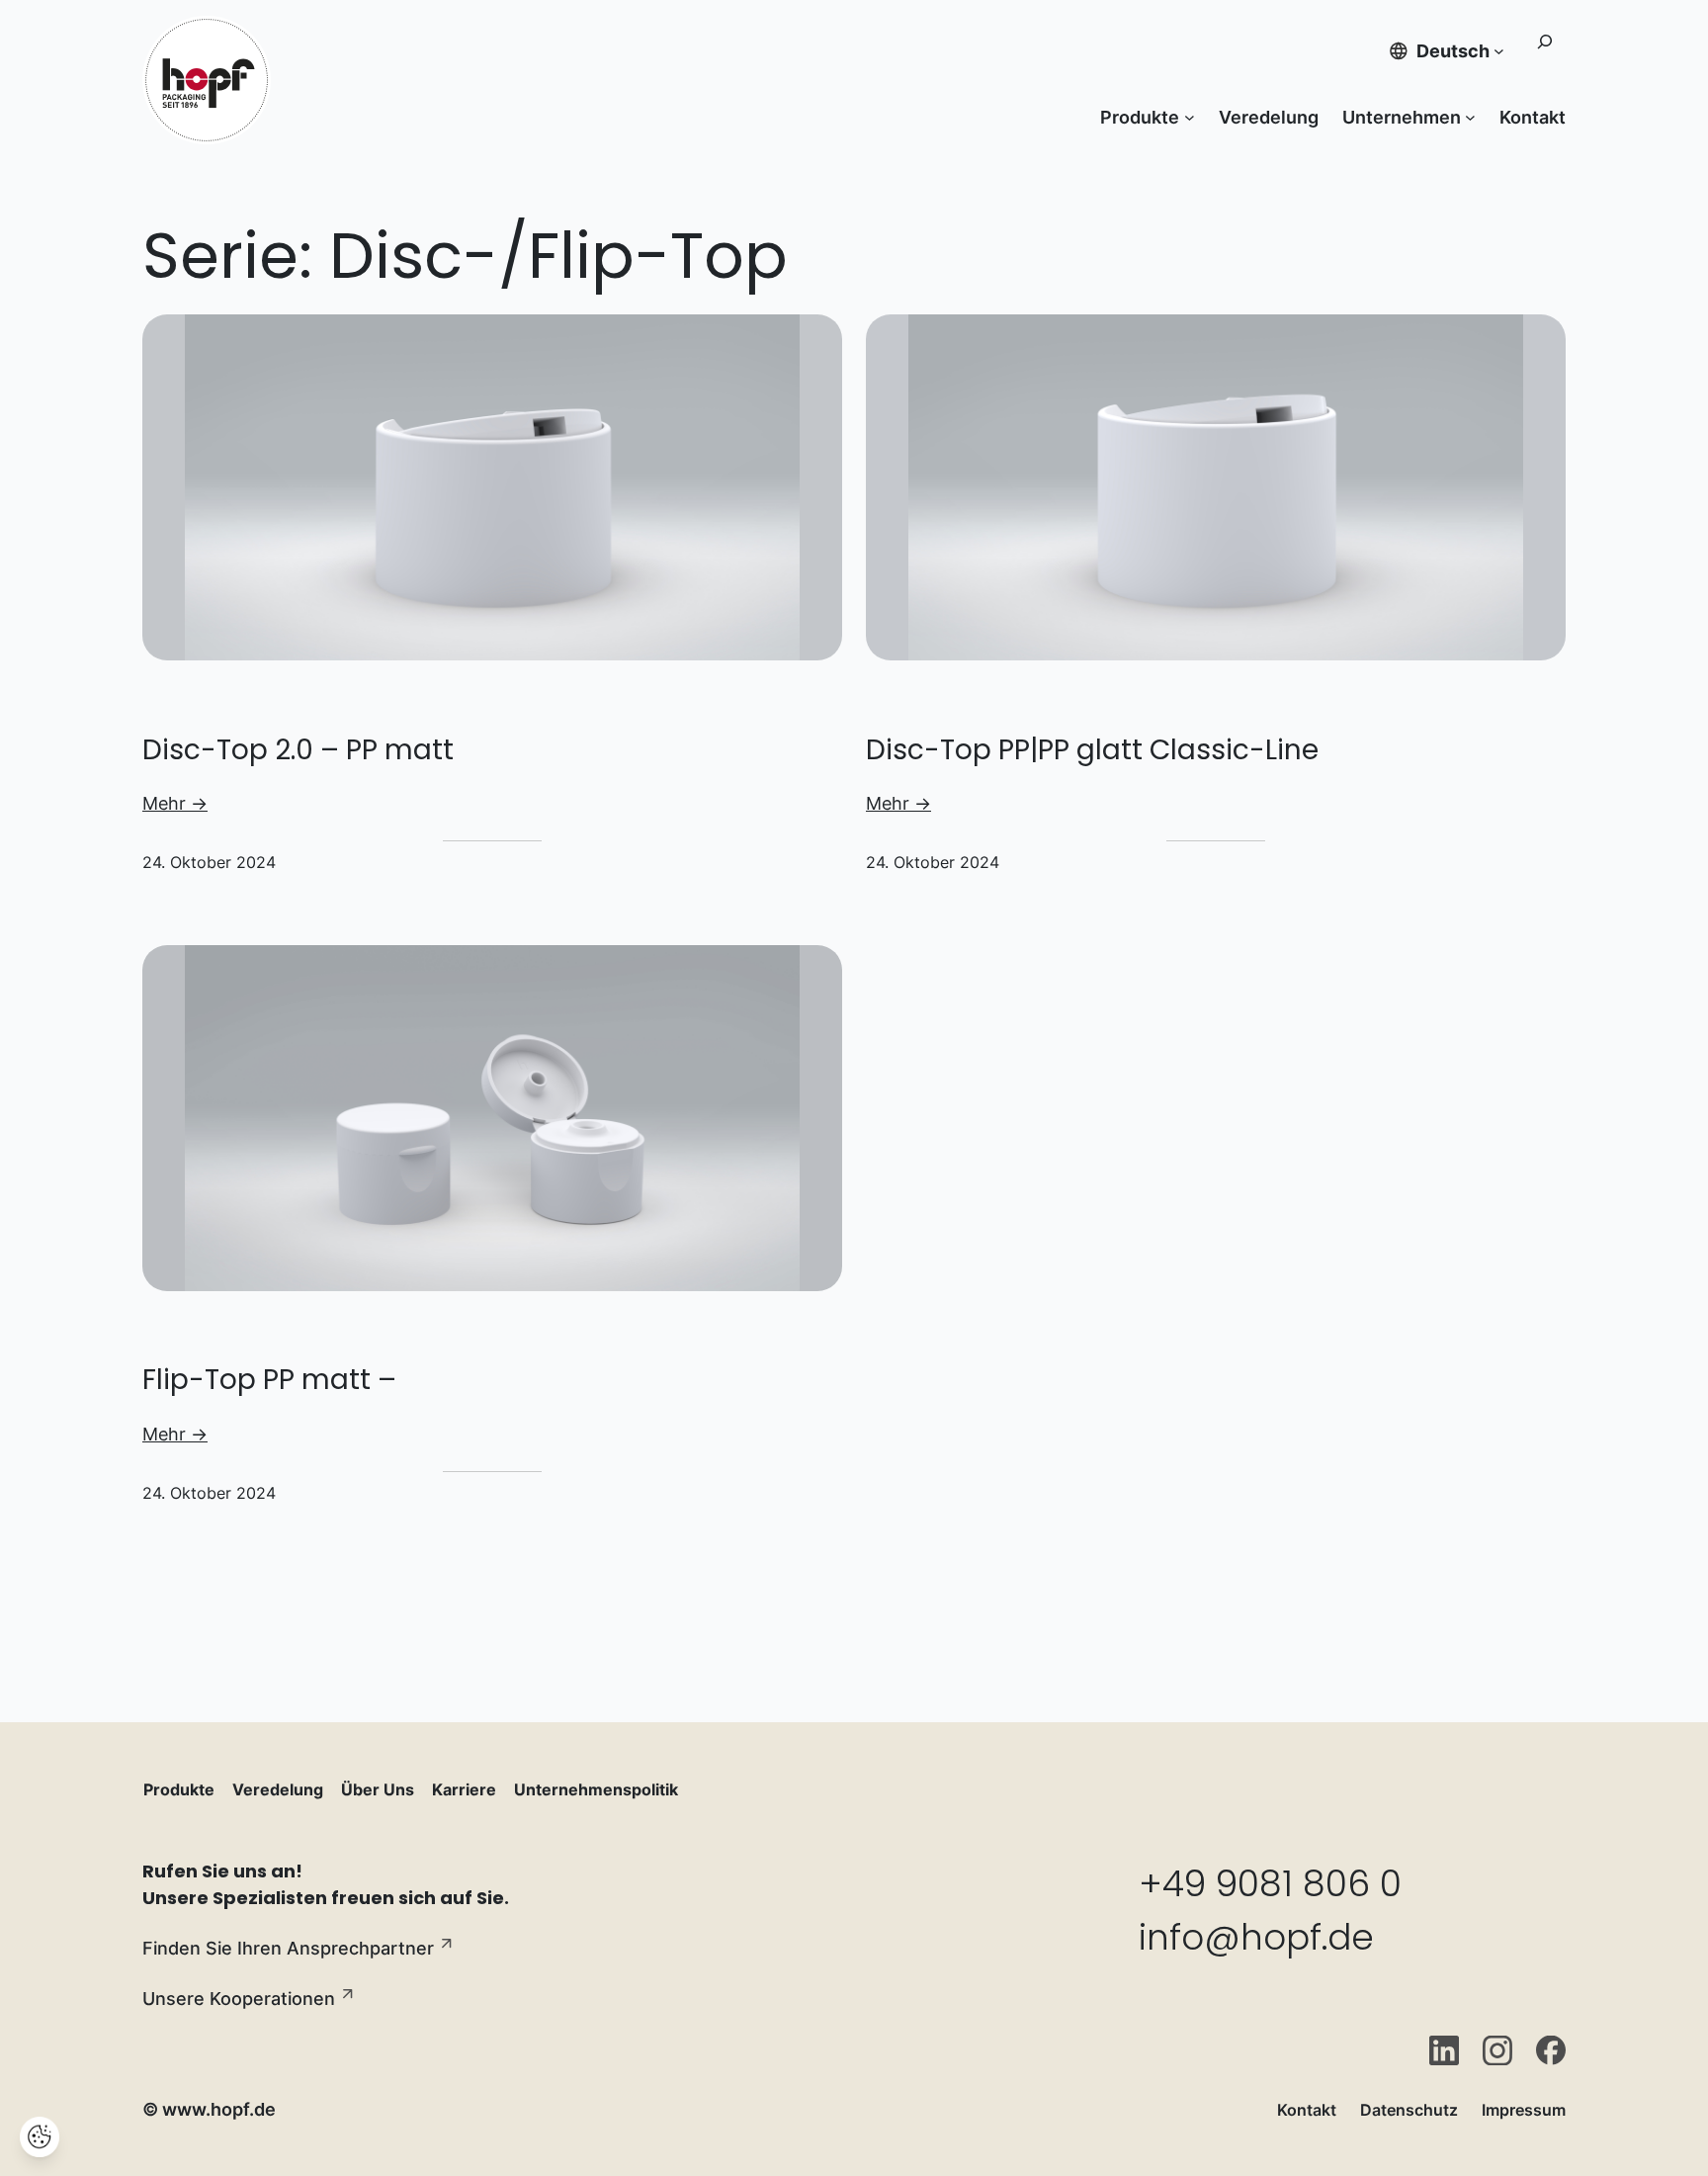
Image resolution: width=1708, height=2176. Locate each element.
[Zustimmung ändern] (40, 2137)
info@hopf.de (1256, 1937)
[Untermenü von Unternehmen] (1470, 117)
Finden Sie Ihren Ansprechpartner (288, 1948)
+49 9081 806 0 (1270, 1884)
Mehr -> (175, 803)
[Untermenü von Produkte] (1190, 117)
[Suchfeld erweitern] (1544, 51)
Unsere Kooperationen (239, 1999)
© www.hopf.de (209, 2109)
